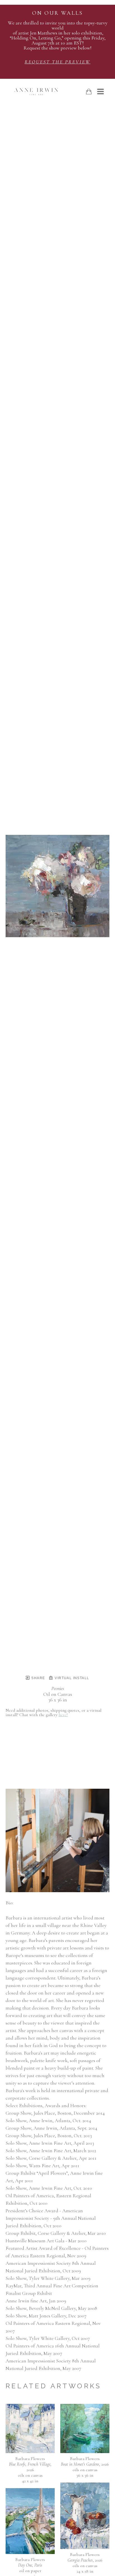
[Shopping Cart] (89, 92)
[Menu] (100, 91)
